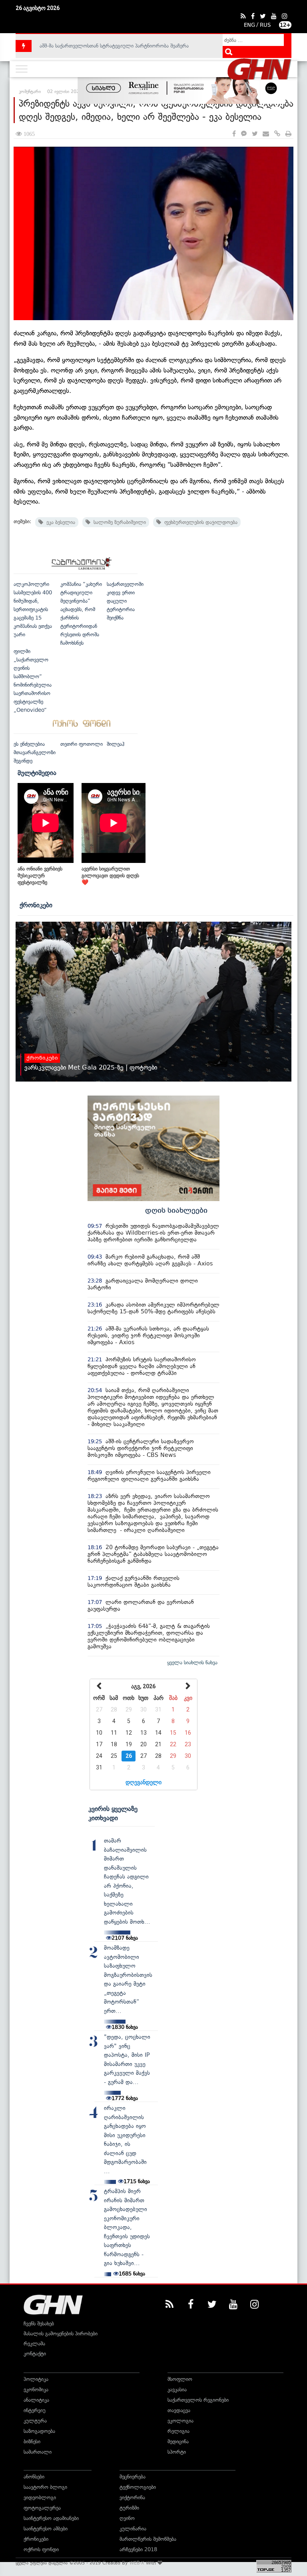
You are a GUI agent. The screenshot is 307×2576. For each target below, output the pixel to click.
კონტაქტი (35, 2354)
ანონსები (34, 2477)
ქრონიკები (36, 905)
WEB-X (137, 2563)
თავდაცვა (179, 2410)
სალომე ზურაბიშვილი (118, 522)
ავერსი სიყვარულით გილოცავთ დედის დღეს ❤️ (110, 876)
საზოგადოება (39, 2431)
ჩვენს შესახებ (39, 2324)
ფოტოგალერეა (42, 2508)
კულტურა (35, 2421)
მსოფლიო (180, 2379)
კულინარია (133, 2529)
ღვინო (127, 2518)
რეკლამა (34, 2344)
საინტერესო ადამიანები (51, 2518)
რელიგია (178, 2431)
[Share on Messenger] (244, 134)
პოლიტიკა (36, 2379)
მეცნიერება (133, 2477)
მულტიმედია (37, 773)
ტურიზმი (129, 2508)
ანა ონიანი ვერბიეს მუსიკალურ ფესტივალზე (40, 876)
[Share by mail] (266, 134)
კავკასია (177, 2390)
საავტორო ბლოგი (45, 2487)
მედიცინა (178, 2442)
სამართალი (38, 2452)
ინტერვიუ (35, 2410)
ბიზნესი (32, 2442)
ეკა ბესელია (59, 522)
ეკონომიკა (36, 2390)
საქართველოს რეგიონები (198, 2400)
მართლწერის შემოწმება (148, 2539)
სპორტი (177, 2452)
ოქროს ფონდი (41, 2549)
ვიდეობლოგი (40, 2497)
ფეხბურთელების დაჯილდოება (199, 522)
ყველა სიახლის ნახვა (192, 1663)
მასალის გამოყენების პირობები (61, 2334)
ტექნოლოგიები (138, 2487)
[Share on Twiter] (255, 134)
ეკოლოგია (180, 2421)
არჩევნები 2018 (138, 2549)
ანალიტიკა (36, 2400)
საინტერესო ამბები (46, 2529)
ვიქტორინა (132, 2497)
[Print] (288, 134)
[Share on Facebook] (234, 134)
